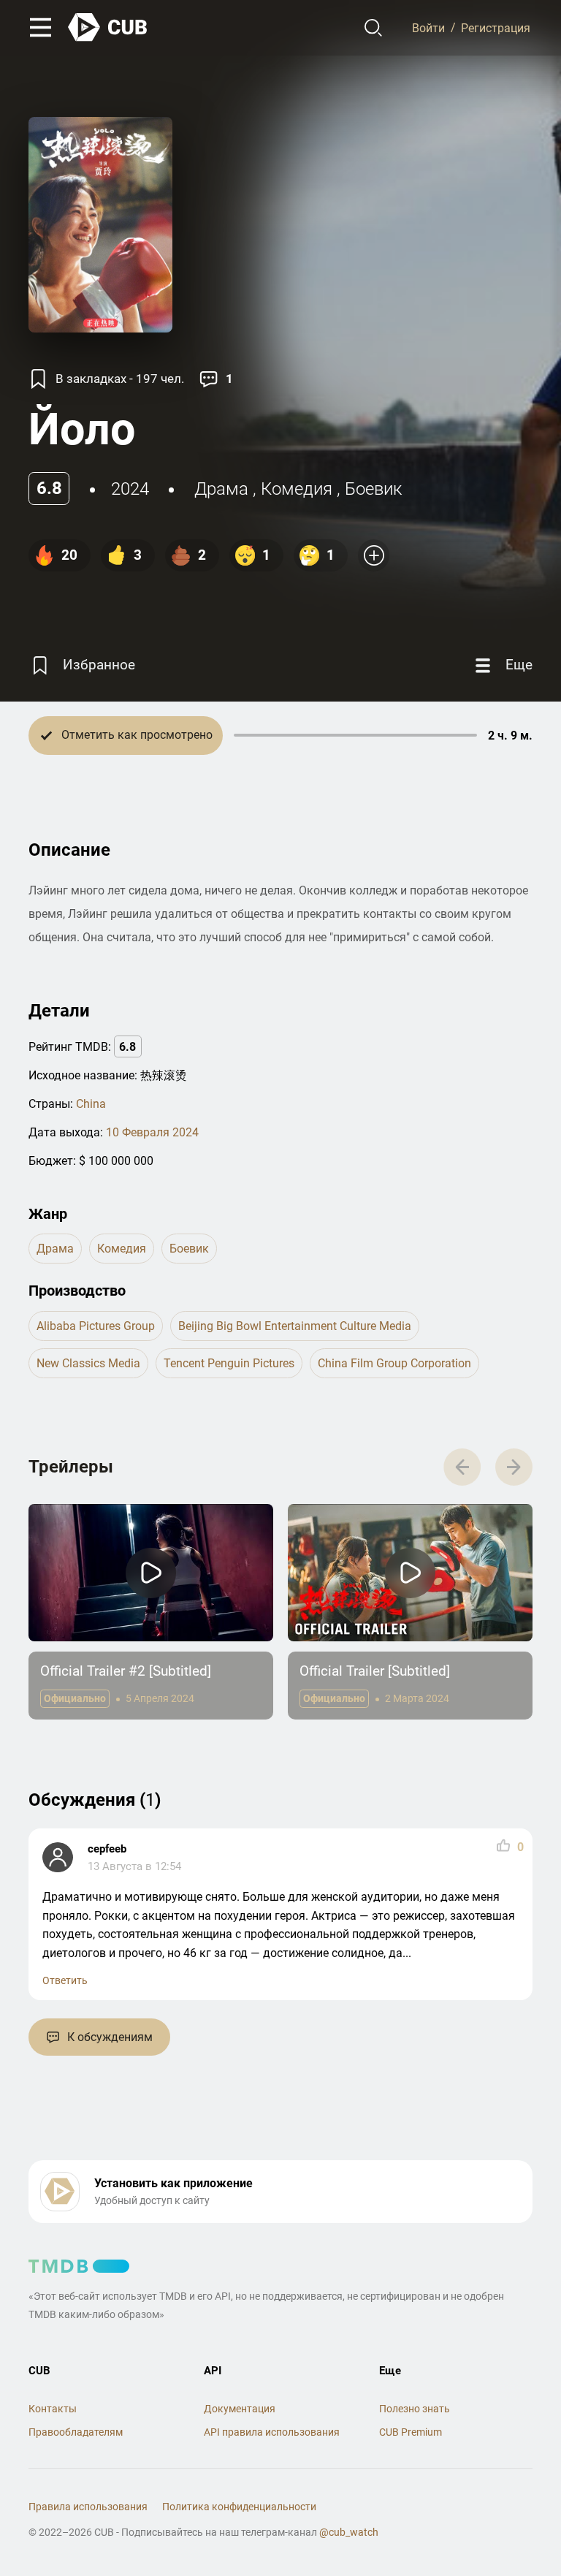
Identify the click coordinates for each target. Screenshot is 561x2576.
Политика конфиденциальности (239, 2507)
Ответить (65, 1980)
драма (221, 489)
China (91, 1104)
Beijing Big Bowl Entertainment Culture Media (295, 1326)
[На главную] (108, 27)
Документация (240, 2409)
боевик (373, 489)
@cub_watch (349, 2532)
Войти (428, 27)
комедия (297, 489)
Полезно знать (415, 2409)
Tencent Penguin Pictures (229, 1363)
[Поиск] (374, 28)
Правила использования (88, 2507)
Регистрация (496, 27)
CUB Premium (411, 2432)
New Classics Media (88, 1363)
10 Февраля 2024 (152, 1132)
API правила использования (272, 2432)
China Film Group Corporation (394, 1363)
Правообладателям (76, 2432)
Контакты (53, 2409)
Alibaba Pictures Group (96, 1326)
